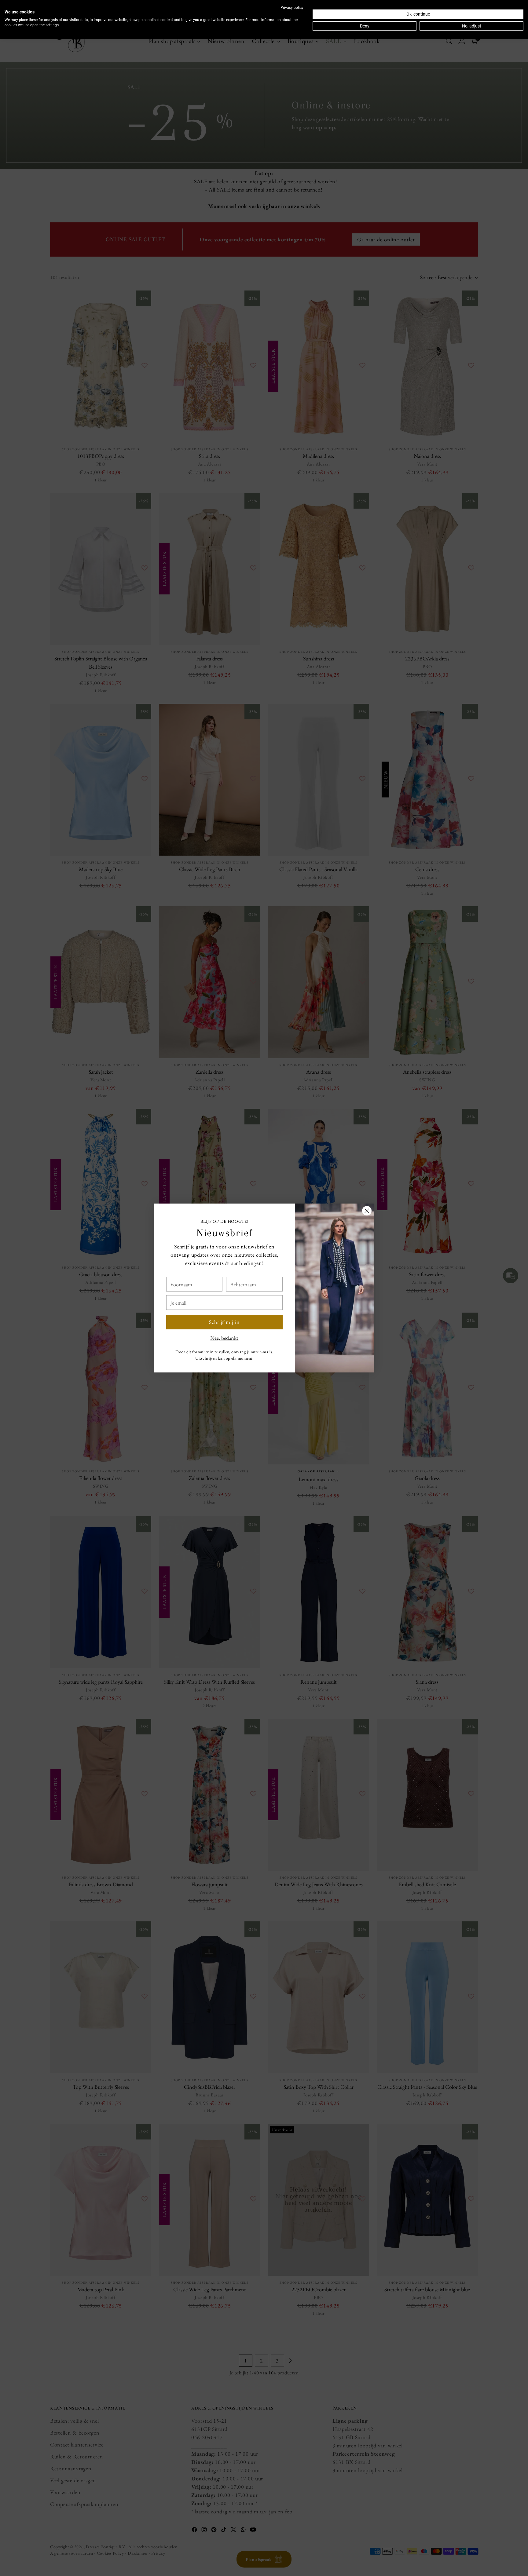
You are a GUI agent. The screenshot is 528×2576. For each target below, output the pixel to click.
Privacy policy (292, 8)
